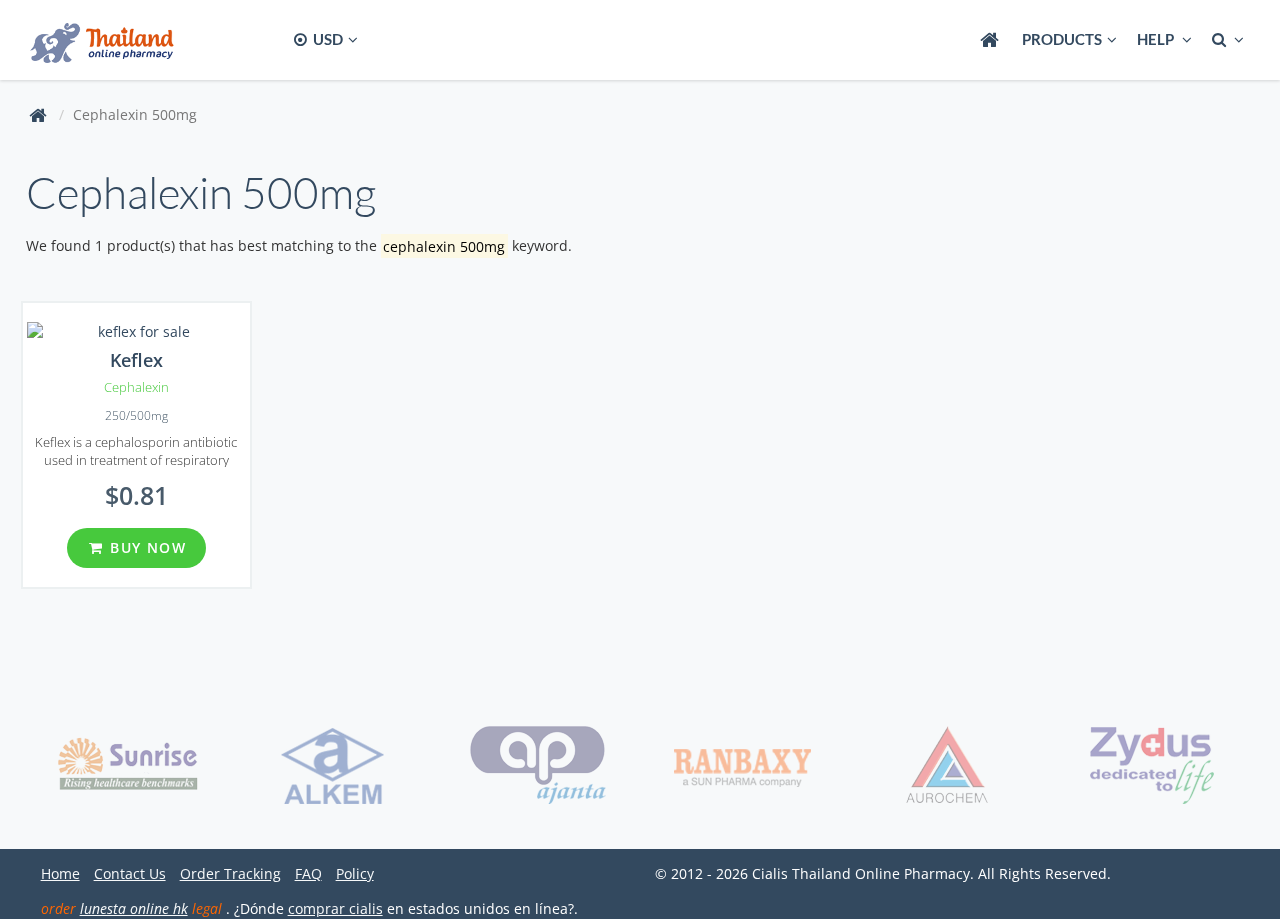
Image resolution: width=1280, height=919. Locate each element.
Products (1062, 39)
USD (326, 39)
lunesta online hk (134, 908)
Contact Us (130, 873)
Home (60, 873)
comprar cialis (335, 908)
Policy (355, 873)
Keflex (136, 360)
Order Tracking (230, 873)
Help (1157, 39)
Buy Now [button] (145, 547)
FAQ (308, 873)
